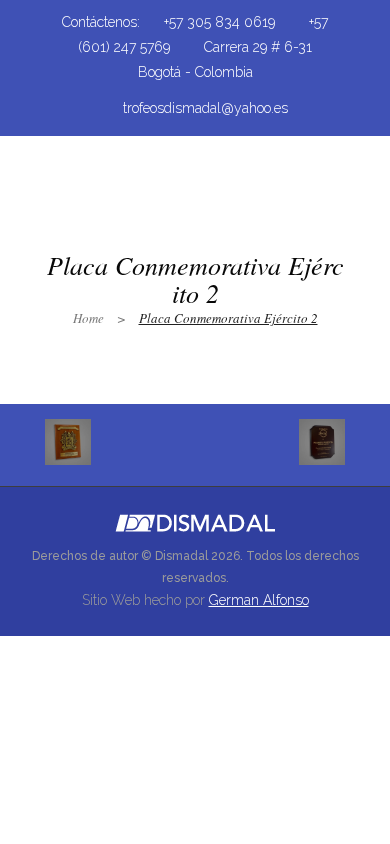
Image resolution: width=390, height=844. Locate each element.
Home (88, 318)
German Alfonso (259, 600)
